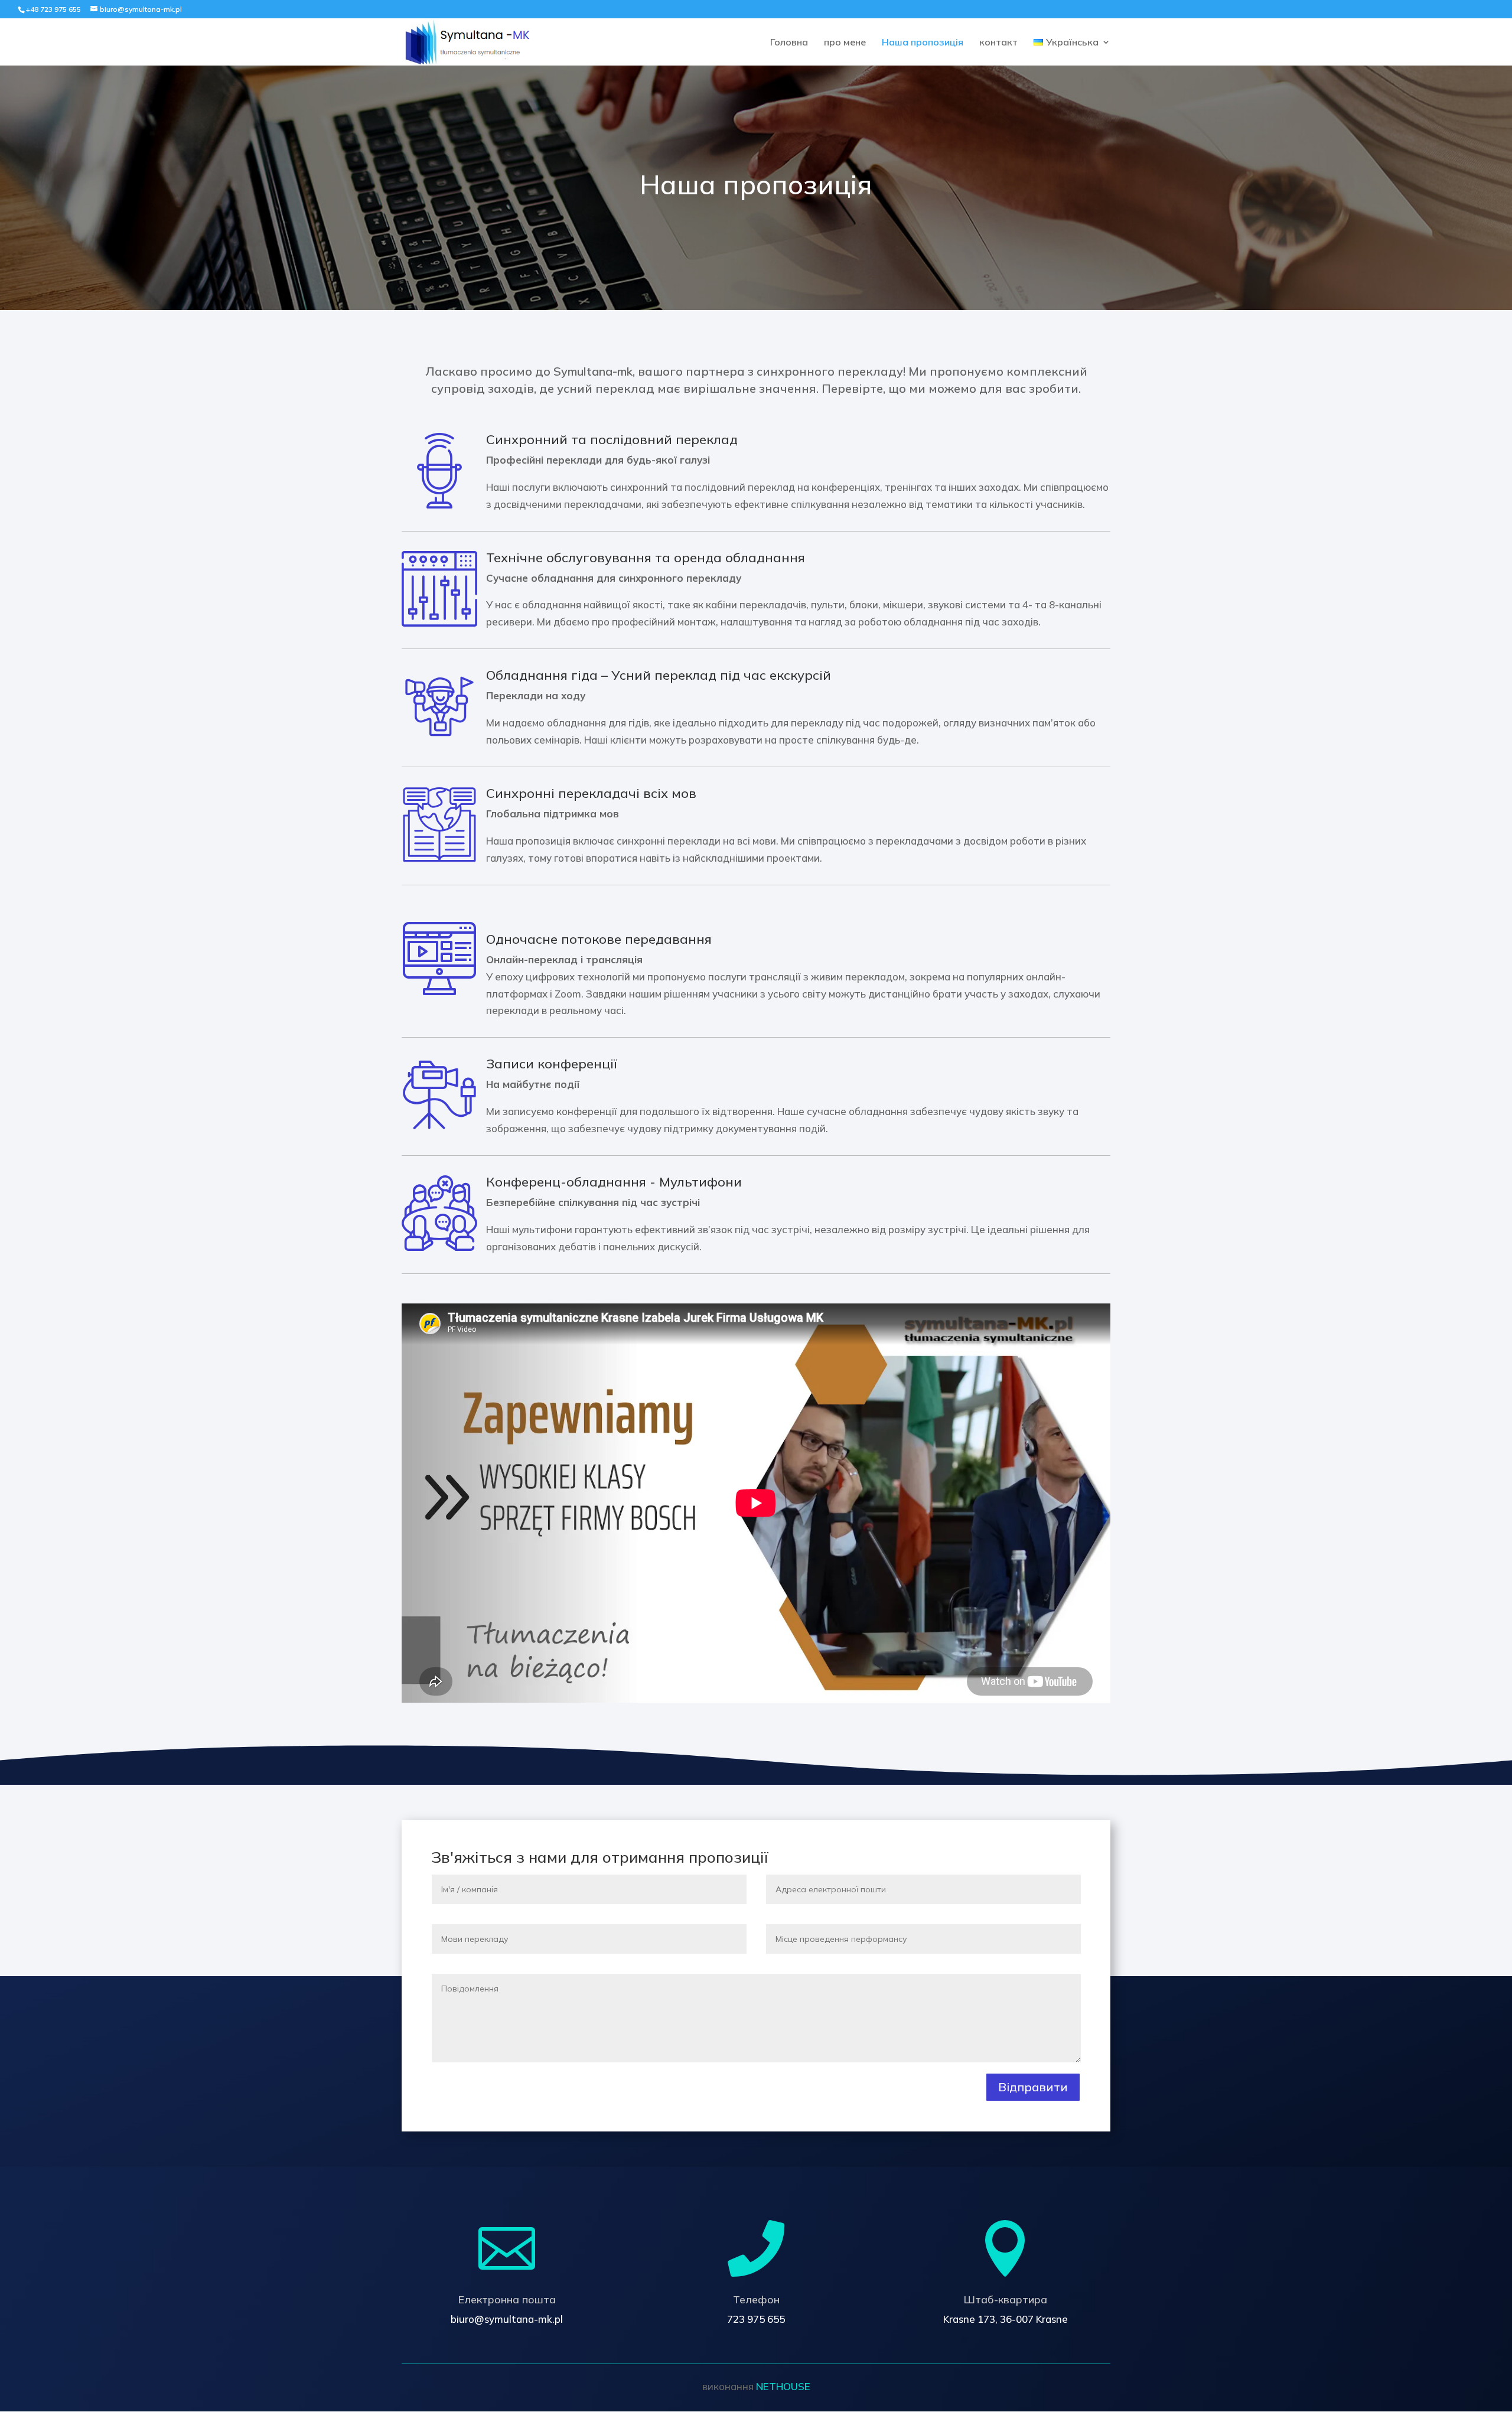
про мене (845, 43)
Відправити (1033, 2087)
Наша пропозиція (923, 43)
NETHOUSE (783, 2386)
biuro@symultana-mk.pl (507, 2319)
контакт (998, 43)
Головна (789, 43)
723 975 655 (756, 2319)
